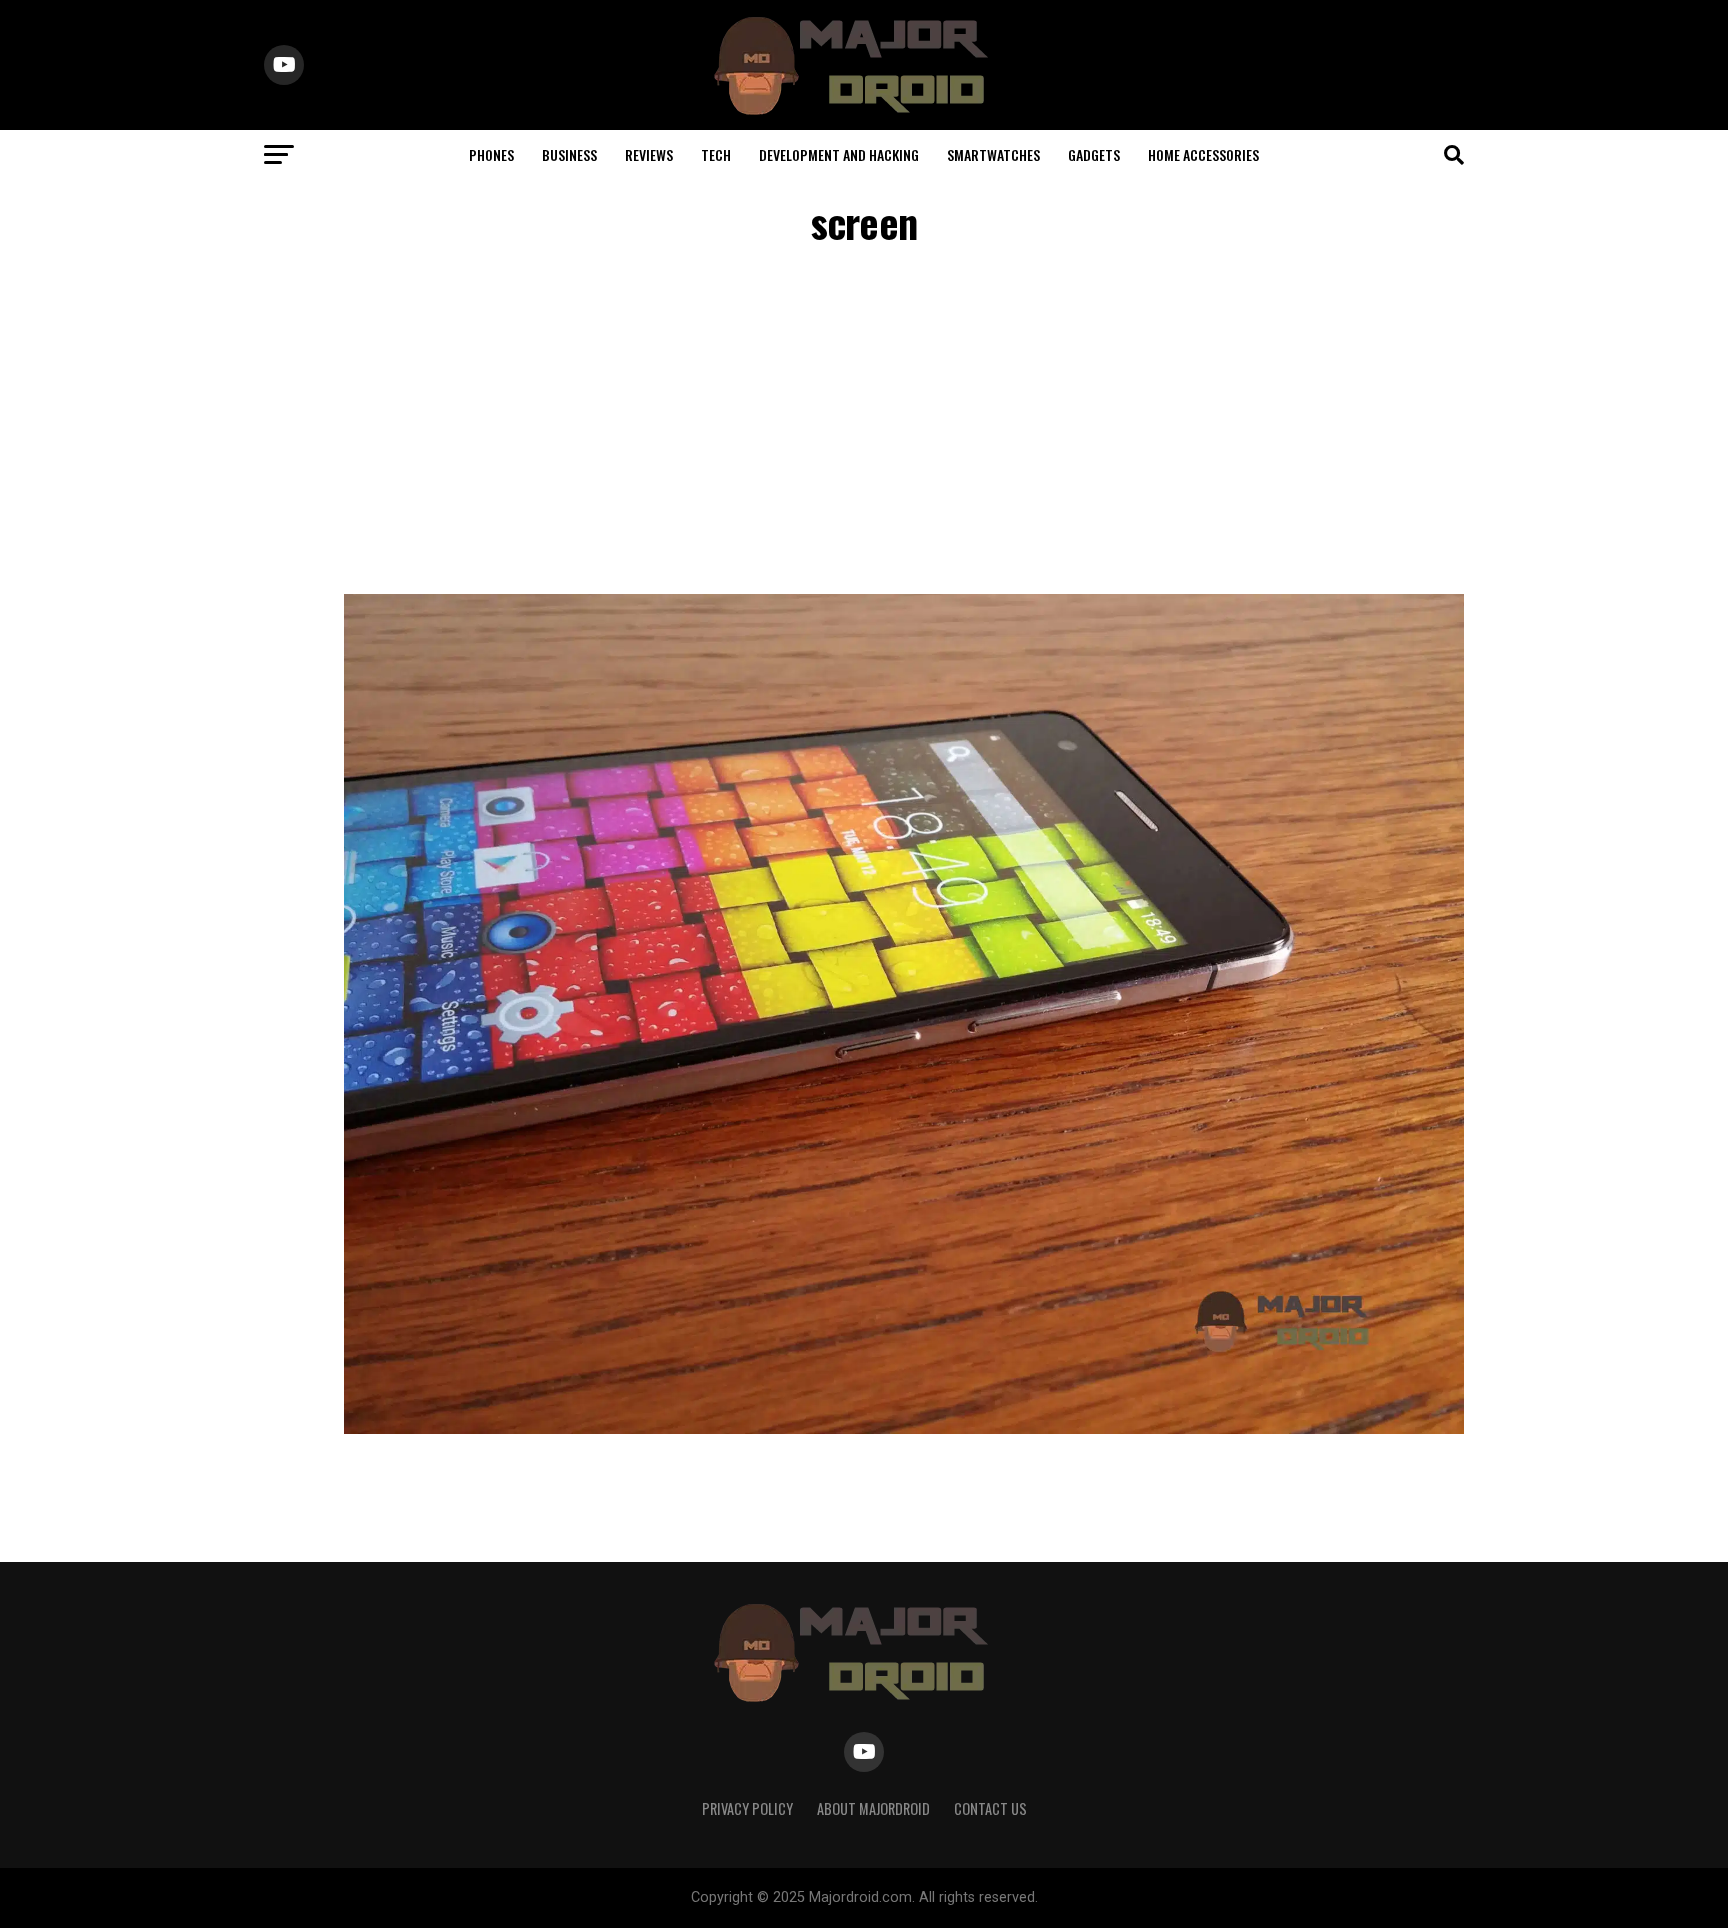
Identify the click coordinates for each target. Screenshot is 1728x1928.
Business (569, 154)
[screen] (904, 1428)
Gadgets (1094, 154)
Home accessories (1203, 154)
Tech (716, 154)
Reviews (649, 154)
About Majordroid (873, 1808)
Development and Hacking (839, 154)
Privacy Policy (747, 1808)
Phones (491, 154)
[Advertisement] (864, 424)
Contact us (990, 1808)
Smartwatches (993, 154)
